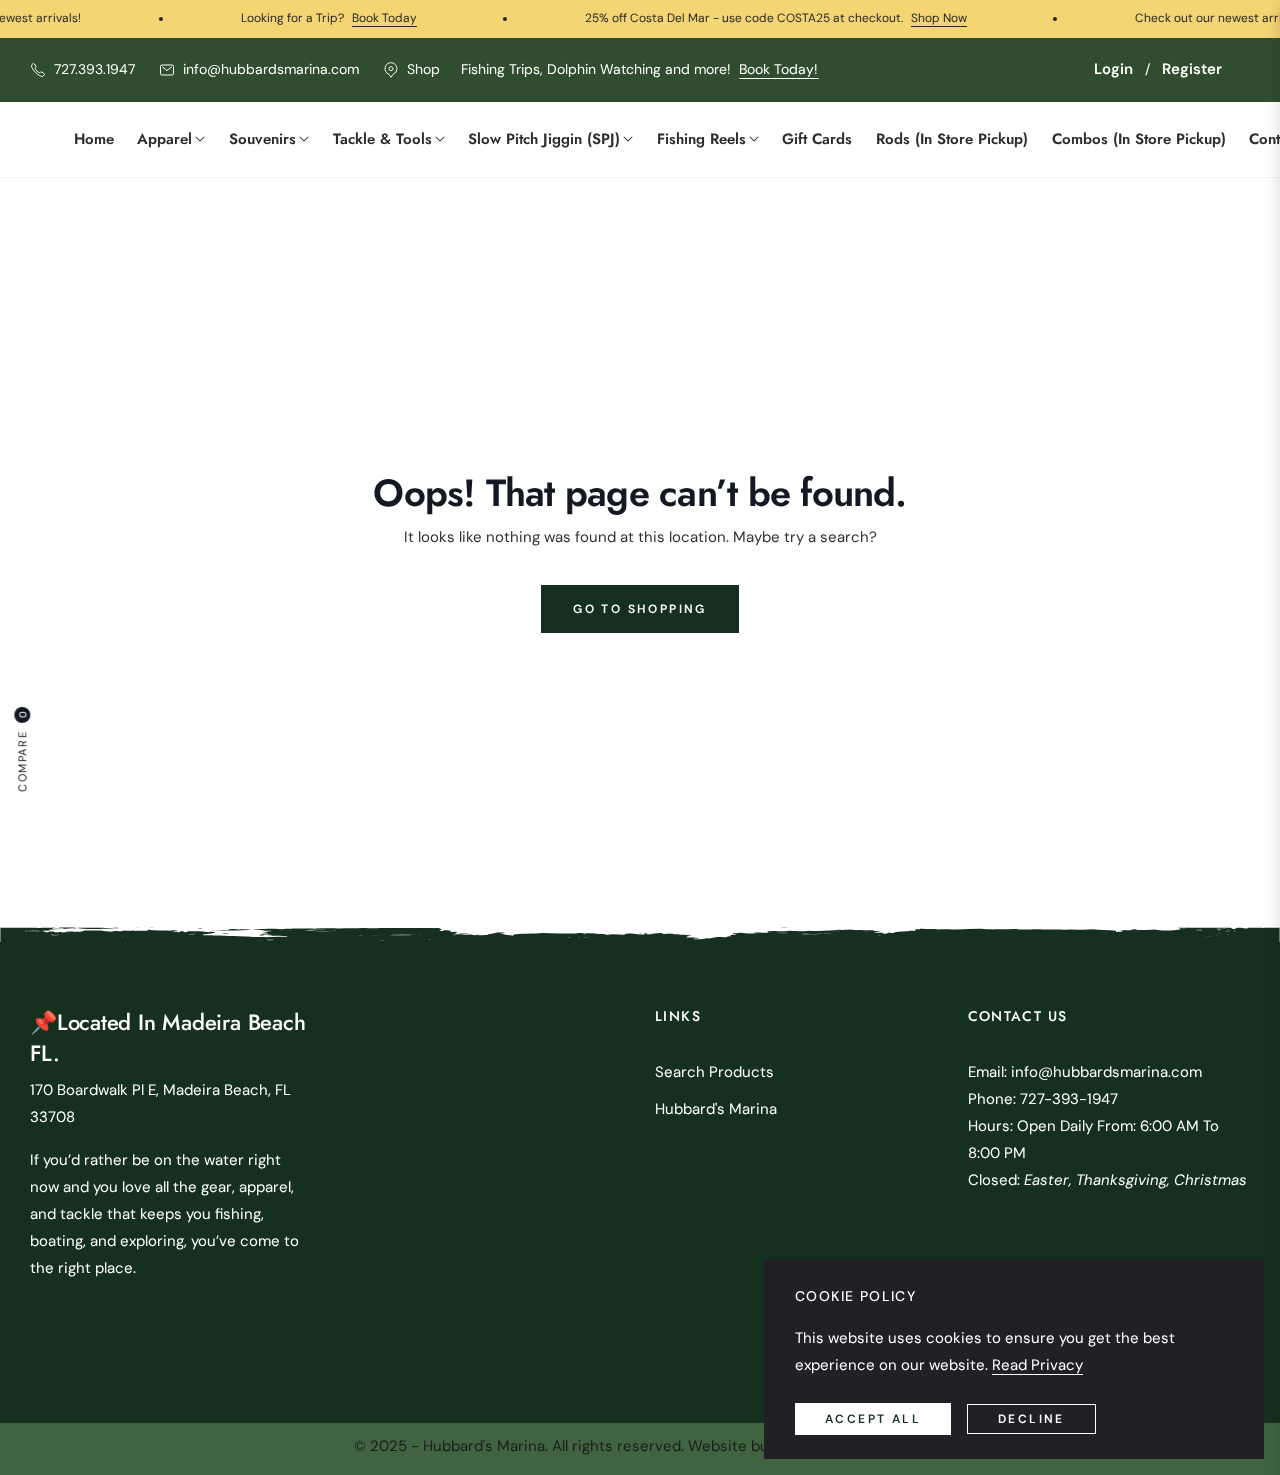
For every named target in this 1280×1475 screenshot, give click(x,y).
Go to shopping (640, 609)
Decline (1031, 1419)
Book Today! (778, 69)
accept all (873, 1419)
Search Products (714, 1072)
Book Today (355, 18)
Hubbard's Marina (716, 1109)
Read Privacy (1037, 1365)
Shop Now (910, 18)
